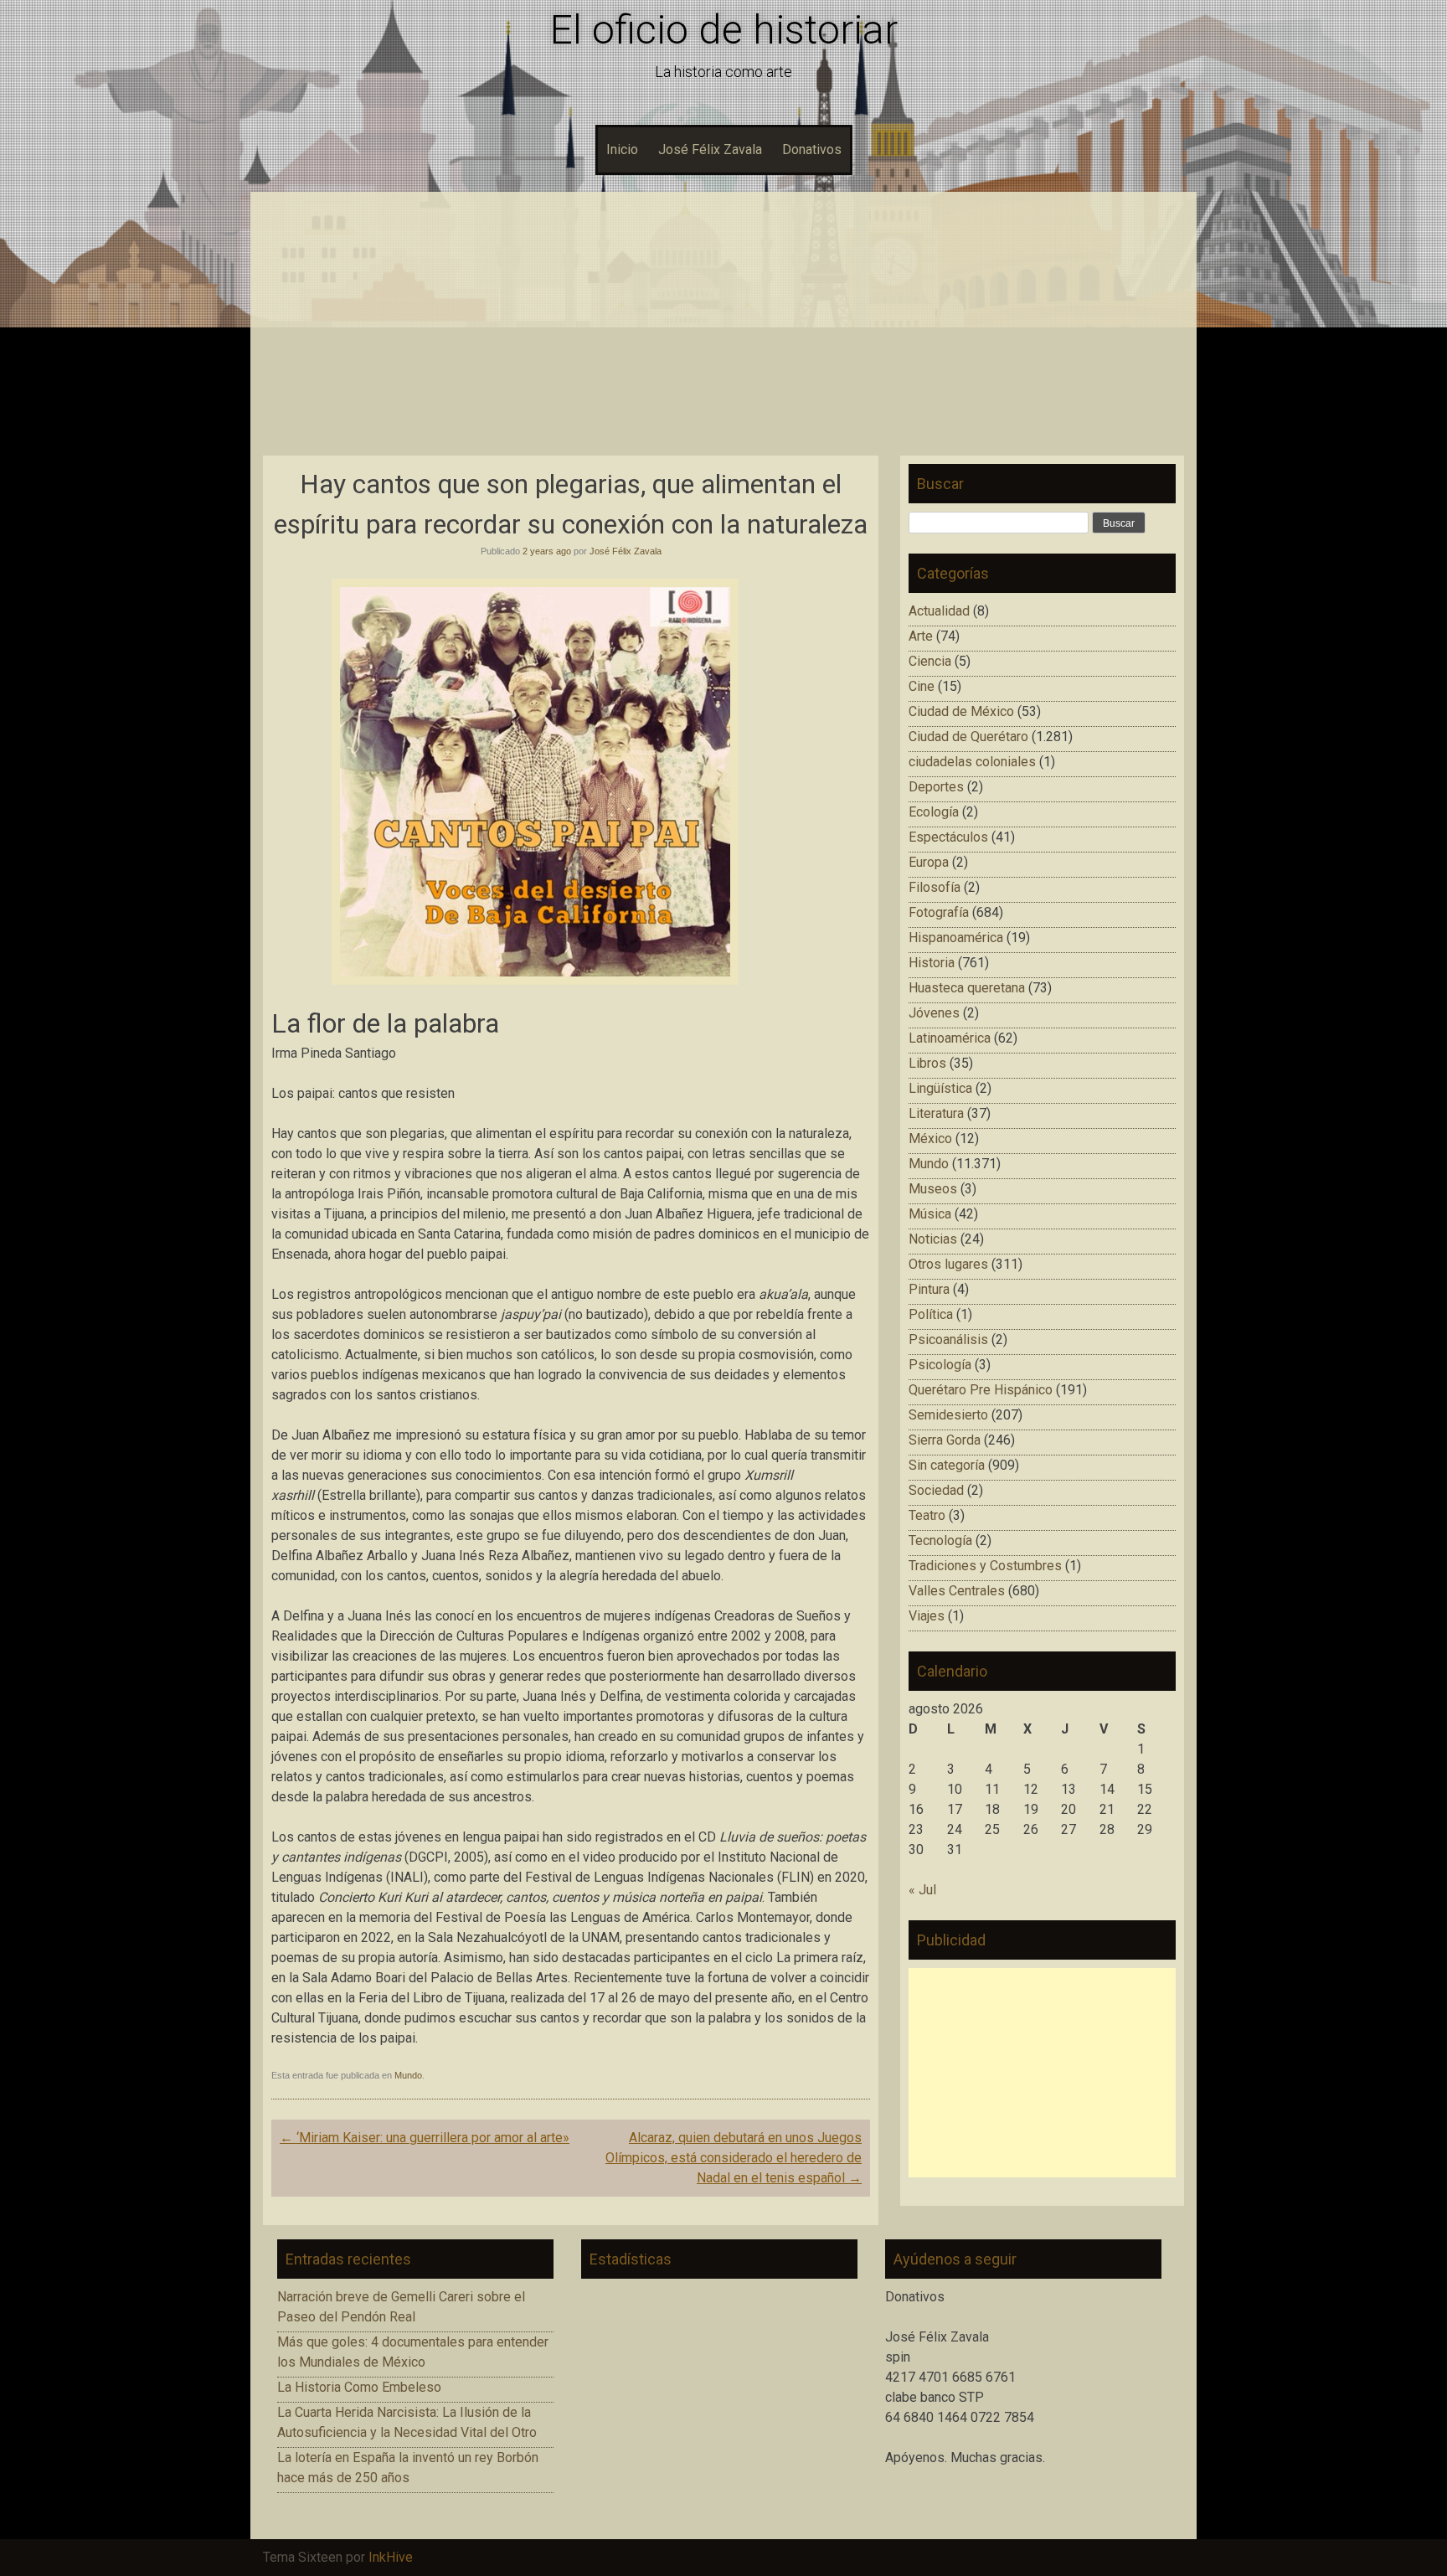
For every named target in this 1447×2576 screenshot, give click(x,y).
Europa (929, 862)
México (930, 1139)
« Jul (922, 1890)
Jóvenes (934, 1013)
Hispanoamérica (956, 938)
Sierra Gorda (945, 1440)
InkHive (391, 2557)
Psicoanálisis (948, 1340)
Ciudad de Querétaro (968, 737)
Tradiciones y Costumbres (985, 1566)
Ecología (934, 812)
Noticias (933, 1239)
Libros (927, 1063)
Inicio (622, 149)
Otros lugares (948, 1264)
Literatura (936, 1113)
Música (930, 1214)
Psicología (940, 1365)
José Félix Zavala (710, 149)
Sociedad (936, 1490)
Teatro (927, 1515)
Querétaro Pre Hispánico (981, 1390)
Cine (922, 686)
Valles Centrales (957, 1591)
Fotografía (939, 912)
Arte (921, 636)
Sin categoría (947, 1465)
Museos (933, 1189)
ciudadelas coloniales (972, 762)
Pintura (929, 1289)
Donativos (812, 149)
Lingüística (940, 1088)
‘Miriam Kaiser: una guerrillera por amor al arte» (425, 2138)
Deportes (936, 787)
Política (931, 1314)
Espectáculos (948, 837)
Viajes (927, 1616)
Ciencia (930, 661)
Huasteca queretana (967, 988)
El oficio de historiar (724, 30)
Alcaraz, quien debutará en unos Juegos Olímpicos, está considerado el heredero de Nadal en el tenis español (734, 2158)
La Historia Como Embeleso (359, 2387)
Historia (932, 963)
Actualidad (939, 611)
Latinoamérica (950, 1038)
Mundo (408, 2075)
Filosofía (935, 887)
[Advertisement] (723, 330)
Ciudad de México (961, 711)
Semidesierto (948, 1415)
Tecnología (940, 1540)
